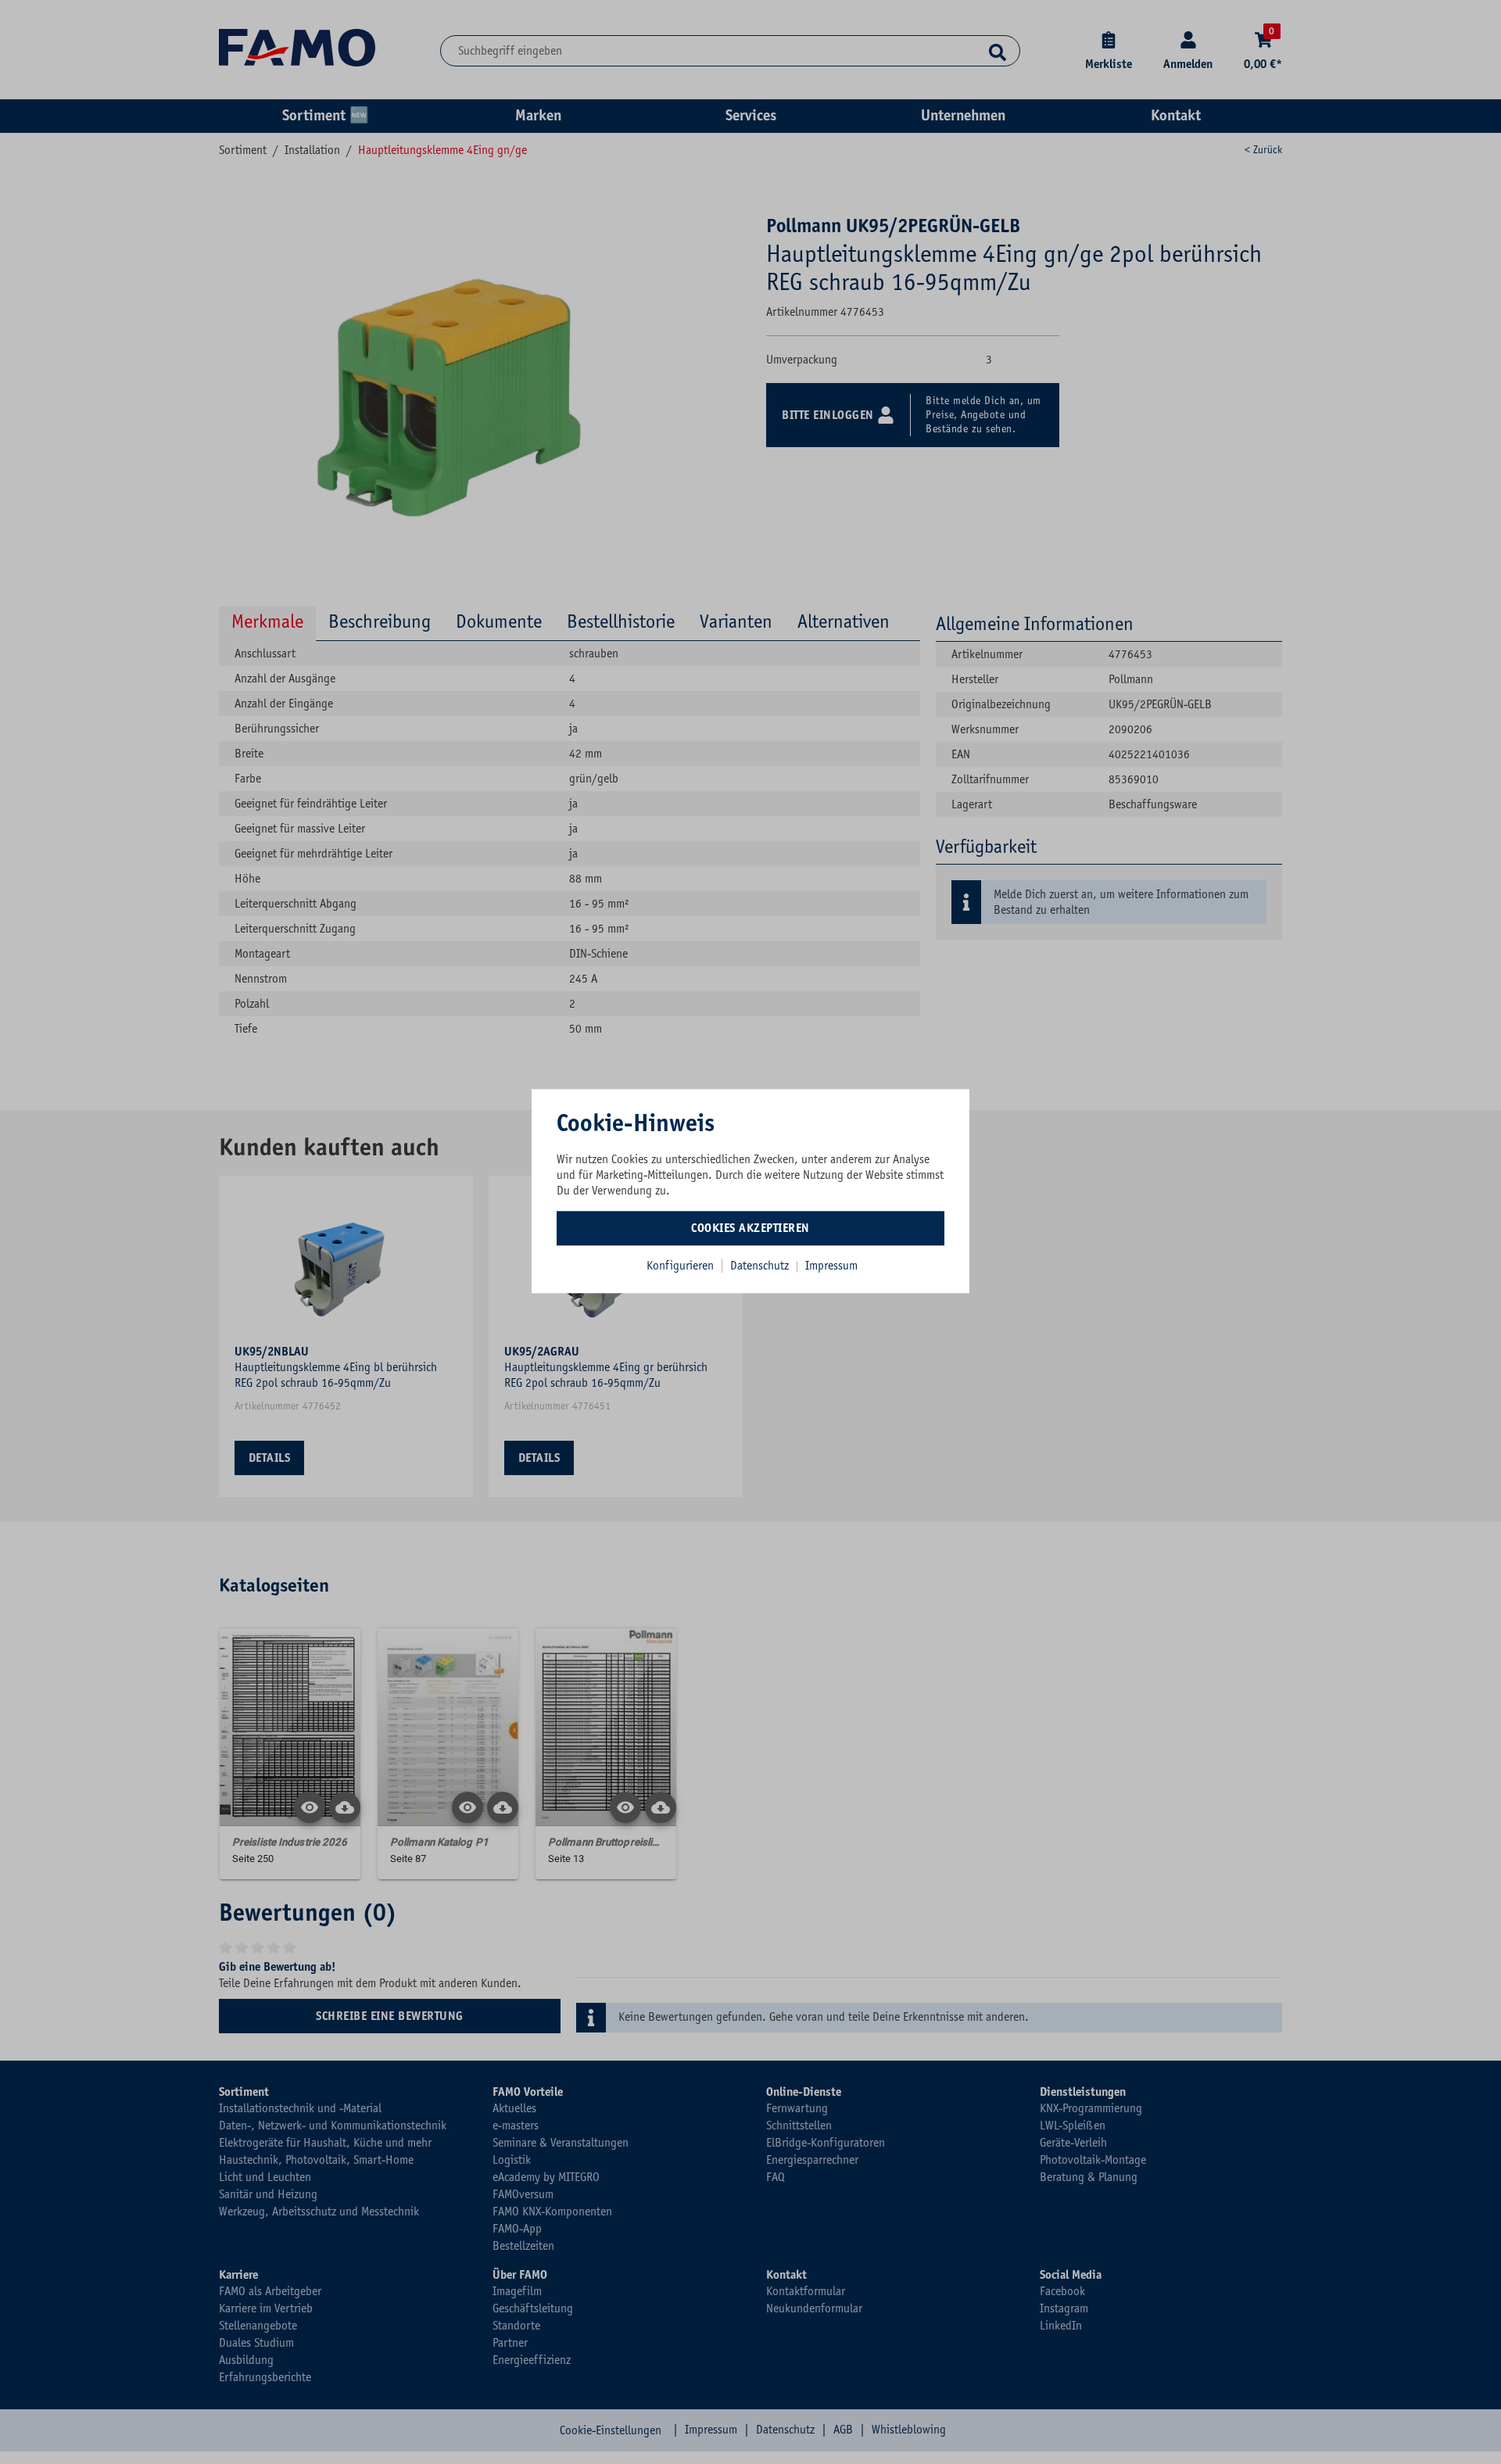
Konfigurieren (680, 1266)
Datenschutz (761, 1266)
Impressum (831, 1266)
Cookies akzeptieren (750, 1228)
